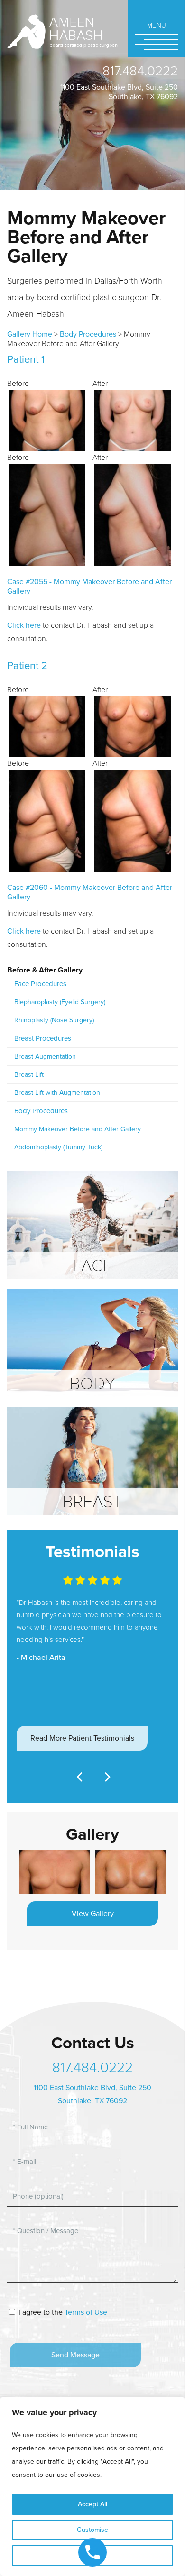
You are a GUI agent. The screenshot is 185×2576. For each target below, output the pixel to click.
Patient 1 (26, 359)
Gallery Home (30, 334)
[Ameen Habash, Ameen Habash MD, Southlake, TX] (62, 31)
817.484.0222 (140, 71)
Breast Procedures (43, 1038)
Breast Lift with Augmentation (57, 1093)
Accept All (92, 2504)
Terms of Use (86, 2312)
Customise (92, 2530)
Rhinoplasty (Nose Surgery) (54, 1020)
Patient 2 (27, 666)
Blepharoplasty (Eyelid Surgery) (60, 1002)
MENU (157, 25)
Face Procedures (40, 984)
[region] (92, 2486)
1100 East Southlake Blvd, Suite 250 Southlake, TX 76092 (119, 92)
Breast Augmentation (45, 1057)
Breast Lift (29, 1075)
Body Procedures (88, 334)
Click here (24, 625)
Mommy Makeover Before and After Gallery (78, 1129)
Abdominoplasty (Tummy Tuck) (58, 1147)
